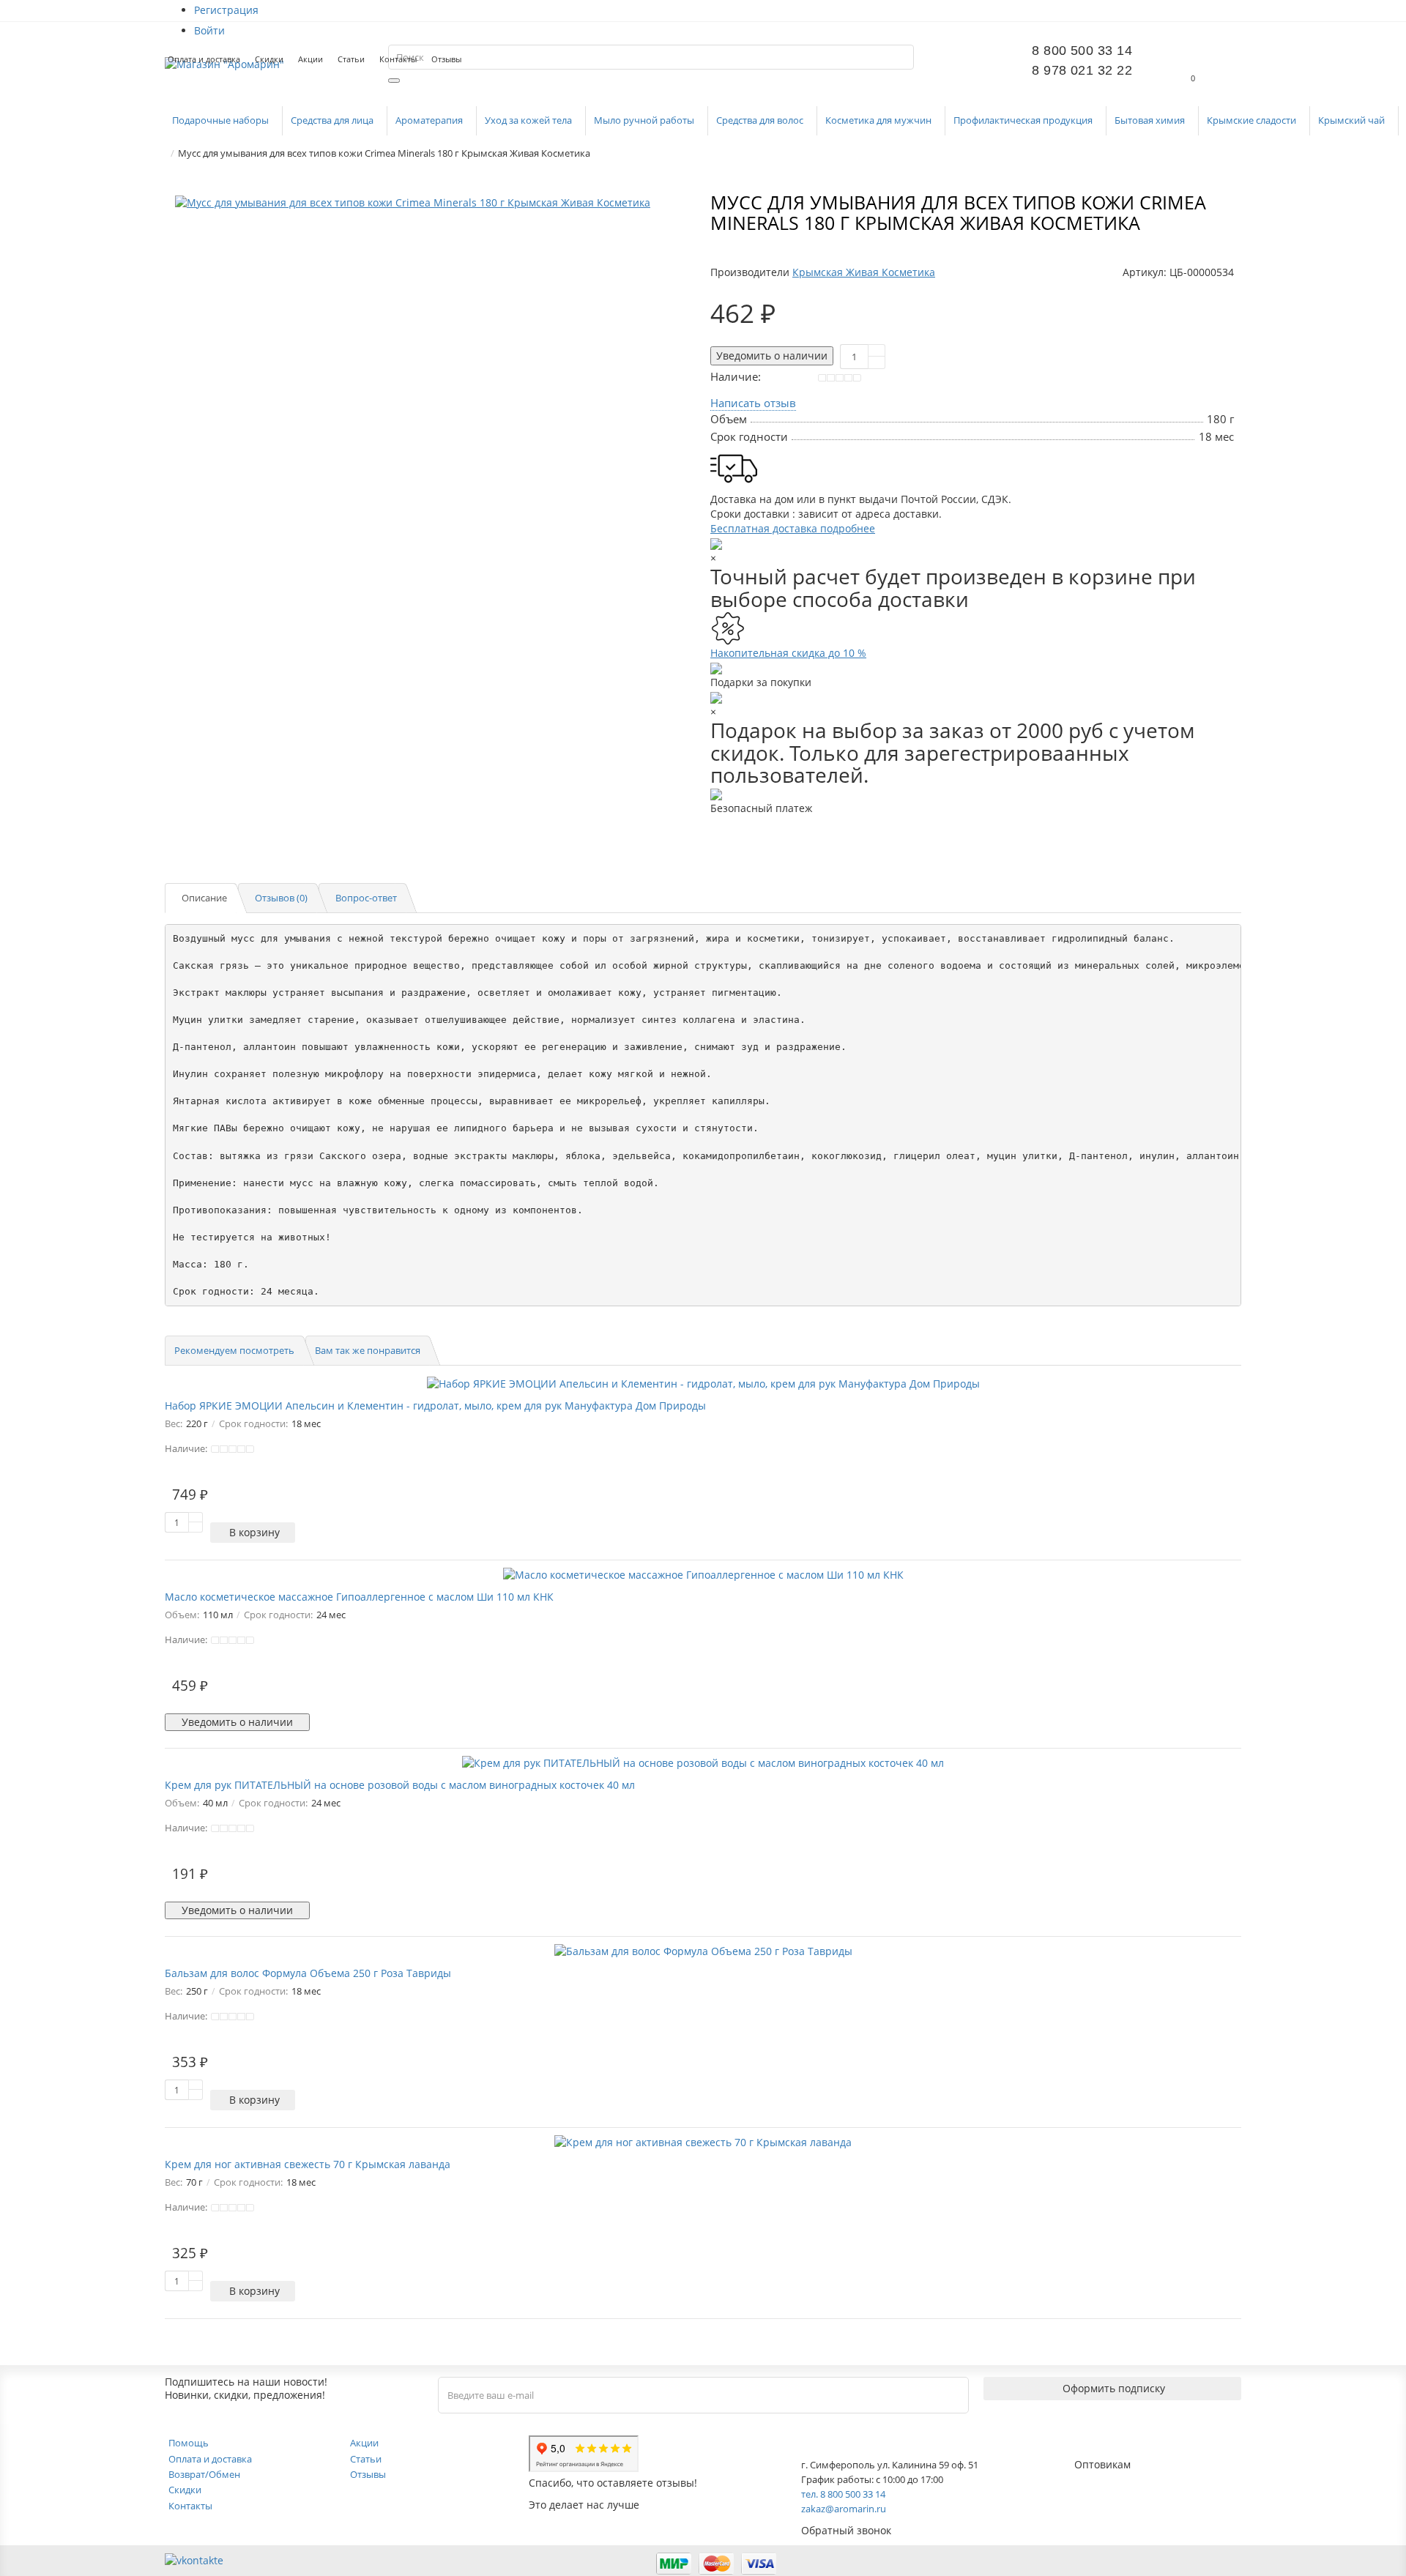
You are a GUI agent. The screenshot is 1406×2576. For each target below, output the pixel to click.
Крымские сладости (1253, 120)
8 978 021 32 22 (1082, 70)
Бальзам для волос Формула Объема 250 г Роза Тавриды (308, 1973)
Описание (204, 898)
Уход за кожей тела (529, 120)
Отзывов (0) (281, 898)
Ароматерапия (430, 120)
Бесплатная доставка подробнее (793, 528)
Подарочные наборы (222, 120)
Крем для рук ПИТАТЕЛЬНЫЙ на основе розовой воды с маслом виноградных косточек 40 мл (400, 1785)
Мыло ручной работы (645, 120)
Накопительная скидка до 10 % (788, 653)
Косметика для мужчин (879, 120)
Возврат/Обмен (204, 2474)
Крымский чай (1353, 120)
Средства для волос (761, 120)
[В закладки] (678, 209)
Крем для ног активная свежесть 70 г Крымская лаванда (308, 2164)
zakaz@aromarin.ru (844, 2509)
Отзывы (446, 59)
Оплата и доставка (204, 59)
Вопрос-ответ (366, 898)
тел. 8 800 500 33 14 (843, 2494)
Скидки (269, 59)
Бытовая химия (1151, 120)
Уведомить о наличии (772, 355)
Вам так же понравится (368, 1350)
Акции (310, 59)
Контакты (398, 59)
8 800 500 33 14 (1082, 51)
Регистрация (226, 10)
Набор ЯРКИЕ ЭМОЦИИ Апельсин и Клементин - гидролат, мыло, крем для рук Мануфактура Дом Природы (435, 1406)
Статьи (351, 59)
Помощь (189, 2443)
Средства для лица (333, 120)
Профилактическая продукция (1024, 120)
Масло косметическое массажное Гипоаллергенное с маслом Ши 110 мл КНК (359, 1597)
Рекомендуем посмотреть (234, 1350)
